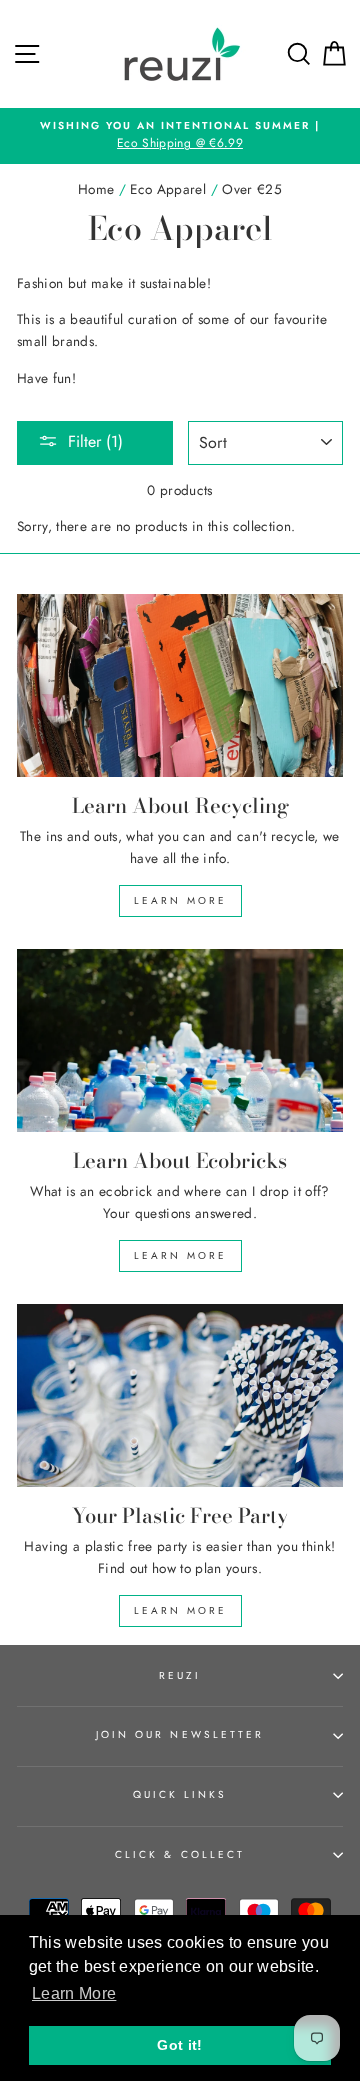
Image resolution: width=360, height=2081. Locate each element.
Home (96, 189)
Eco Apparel (168, 189)
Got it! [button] (179, 2045)
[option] (180, 136)
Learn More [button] (74, 1993)
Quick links (180, 1794)
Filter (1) (95, 441)
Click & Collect (180, 1854)
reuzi (180, 1675)
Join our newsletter (180, 1734)
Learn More (180, 900)
